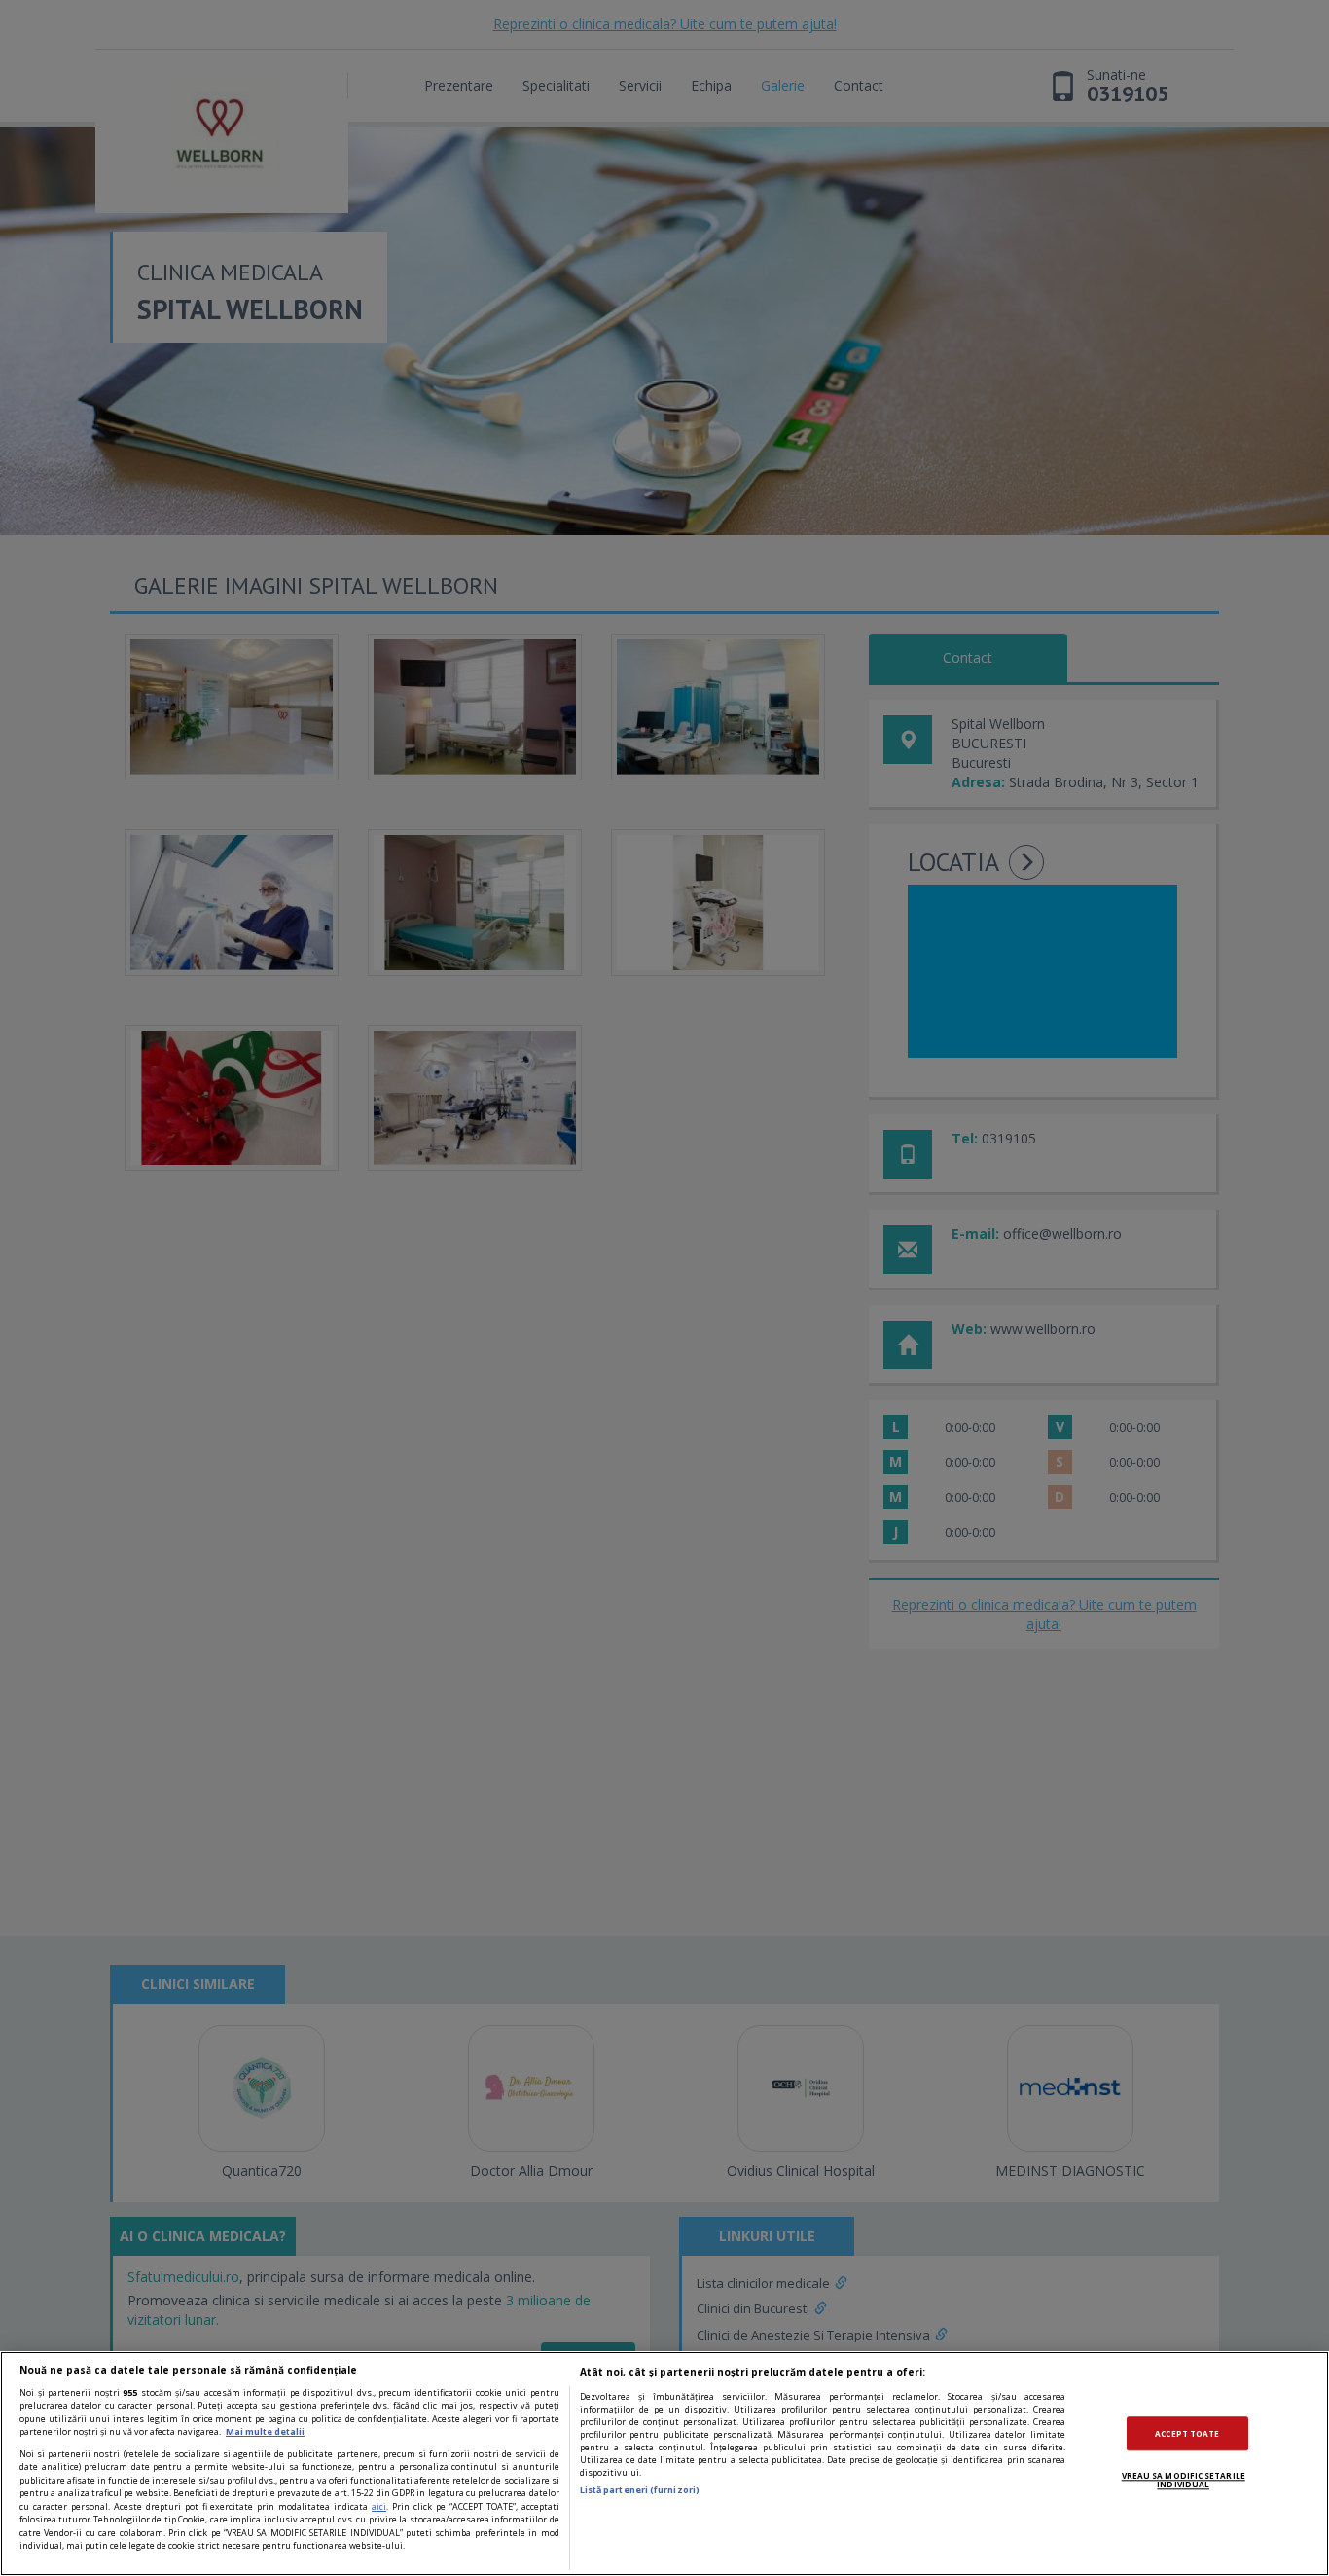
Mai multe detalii (265, 2431)
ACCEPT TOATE (1187, 2433)
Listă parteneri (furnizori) (640, 2490)
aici (379, 2506)
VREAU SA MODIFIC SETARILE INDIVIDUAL (1184, 2480)
